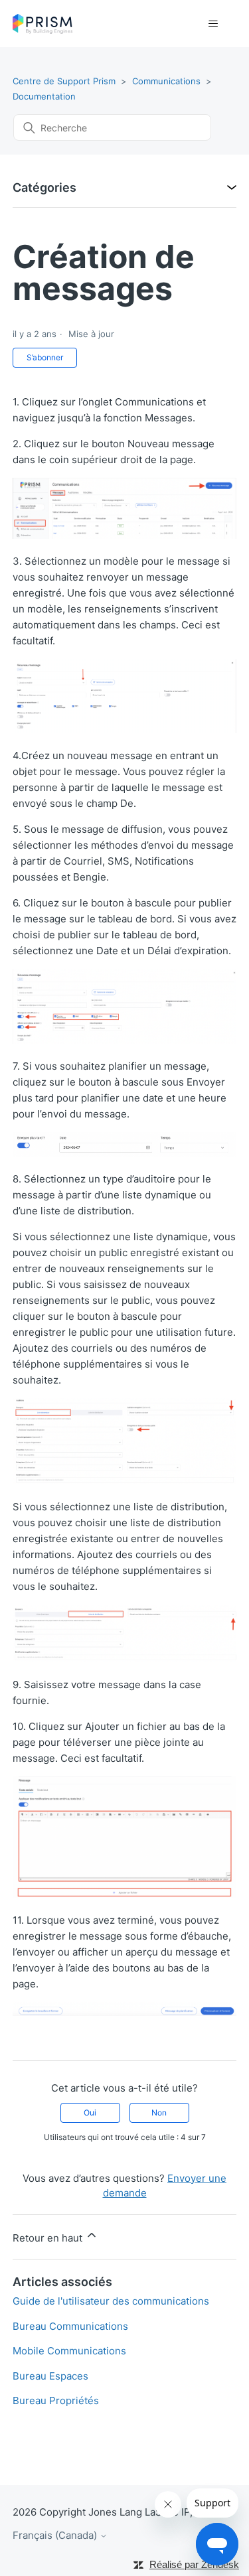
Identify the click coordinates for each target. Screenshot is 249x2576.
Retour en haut (49, 2238)
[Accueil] (43, 24)
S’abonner (45, 357)
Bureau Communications (70, 2326)
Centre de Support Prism (64, 81)
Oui (90, 2112)
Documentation (44, 96)
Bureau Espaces (50, 2376)
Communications (166, 81)
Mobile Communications (69, 2351)
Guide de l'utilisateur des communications (111, 2301)
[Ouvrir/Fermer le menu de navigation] (213, 24)
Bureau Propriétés (56, 2400)
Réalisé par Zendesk (194, 2564)
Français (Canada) (56, 2535)
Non (159, 2112)
